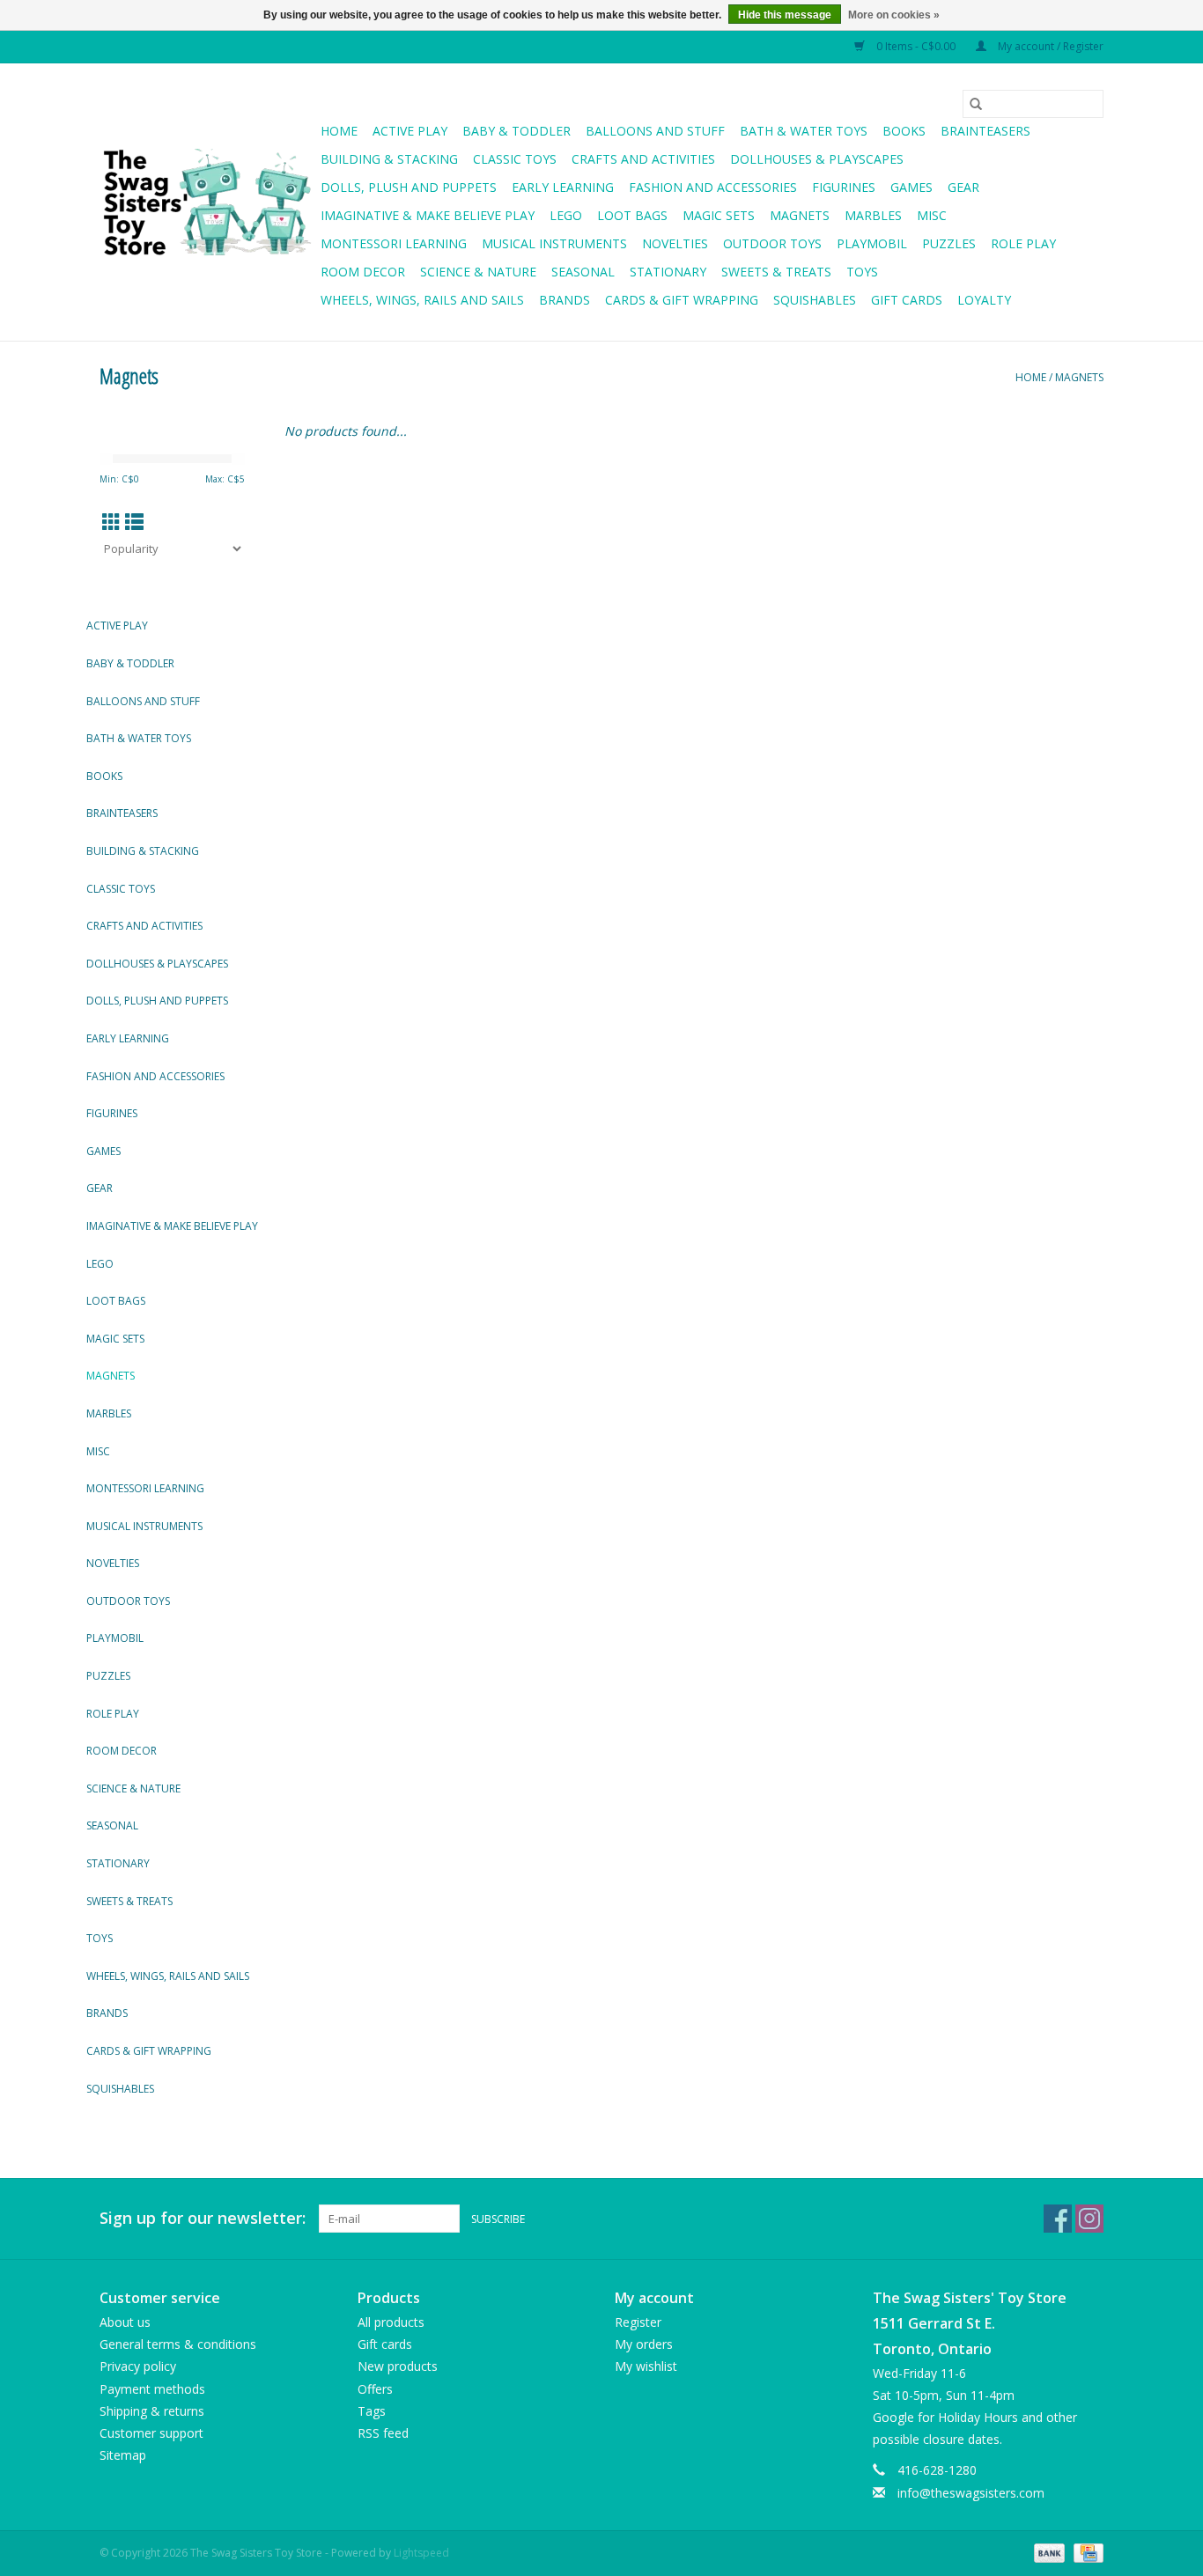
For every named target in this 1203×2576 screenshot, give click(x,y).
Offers (375, 2389)
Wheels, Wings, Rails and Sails (422, 300)
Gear (963, 187)
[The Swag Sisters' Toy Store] (207, 202)
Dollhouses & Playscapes (817, 159)
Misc (932, 215)
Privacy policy (138, 2366)
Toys (862, 272)
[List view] (134, 522)
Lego (566, 215)
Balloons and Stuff (655, 131)
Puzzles (949, 243)
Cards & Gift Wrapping (682, 300)
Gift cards (907, 300)
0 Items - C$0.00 (916, 46)
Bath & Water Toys (804, 131)
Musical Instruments (554, 243)
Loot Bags (632, 215)
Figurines (844, 187)
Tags (372, 2411)
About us (125, 2322)
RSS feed (383, 2433)
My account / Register (1049, 46)
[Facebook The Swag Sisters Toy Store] (1058, 2219)
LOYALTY (984, 300)
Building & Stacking (389, 159)
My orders (644, 2344)
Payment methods (152, 2389)
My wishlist (646, 2366)
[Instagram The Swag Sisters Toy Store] (1089, 2219)
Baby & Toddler (517, 131)
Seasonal (583, 272)
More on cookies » (894, 15)
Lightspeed (421, 2553)
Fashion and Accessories (713, 187)
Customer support (151, 2433)
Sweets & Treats (776, 272)
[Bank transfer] (1048, 2552)
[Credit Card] (1085, 2552)
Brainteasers (985, 131)
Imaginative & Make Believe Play (428, 215)
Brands (565, 300)
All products (391, 2322)
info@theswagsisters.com (971, 2493)
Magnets (800, 215)
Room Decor (363, 272)
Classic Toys (515, 159)
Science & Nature (478, 272)
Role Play (1023, 243)
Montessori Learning (394, 243)
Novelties (675, 243)
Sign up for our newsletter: (203, 2218)
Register (638, 2322)
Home (339, 131)
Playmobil (872, 243)
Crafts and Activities (643, 159)
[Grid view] (111, 522)
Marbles (873, 215)
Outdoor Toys (772, 243)
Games (911, 187)
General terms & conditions (178, 2344)
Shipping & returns (152, 2411)
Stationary (668, 272)
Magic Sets (719, 215)
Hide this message (785, 15)
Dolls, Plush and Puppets (409, 187)
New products (398, 2366)
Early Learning (563, 187)
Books (904, 131)
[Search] (976, 104)
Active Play (410, 131)
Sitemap (123, 2455)
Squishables (815, 300)
